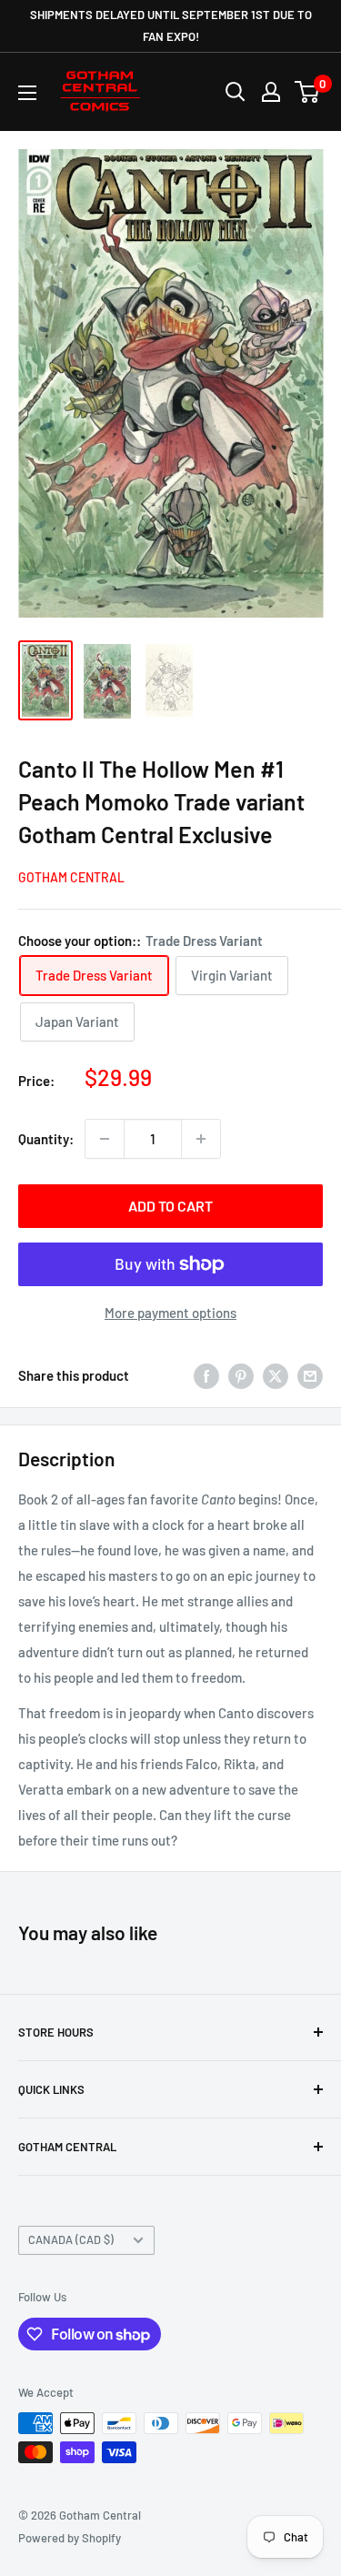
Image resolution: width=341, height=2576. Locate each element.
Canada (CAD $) (71, 2239)
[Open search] (236, 92)
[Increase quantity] (201, 1139)
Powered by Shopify (70, 2538)
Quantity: (46, 1139)
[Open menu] (27, 93)
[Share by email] (310, 1375)
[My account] (271, 92)
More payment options (170, 1313)
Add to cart (170, 1206)
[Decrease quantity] (105, 1139)
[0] (308, 92)
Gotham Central (71, 877)
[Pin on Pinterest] (241, 1375)
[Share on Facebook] (206, 1375)
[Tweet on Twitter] (276, 1375)
